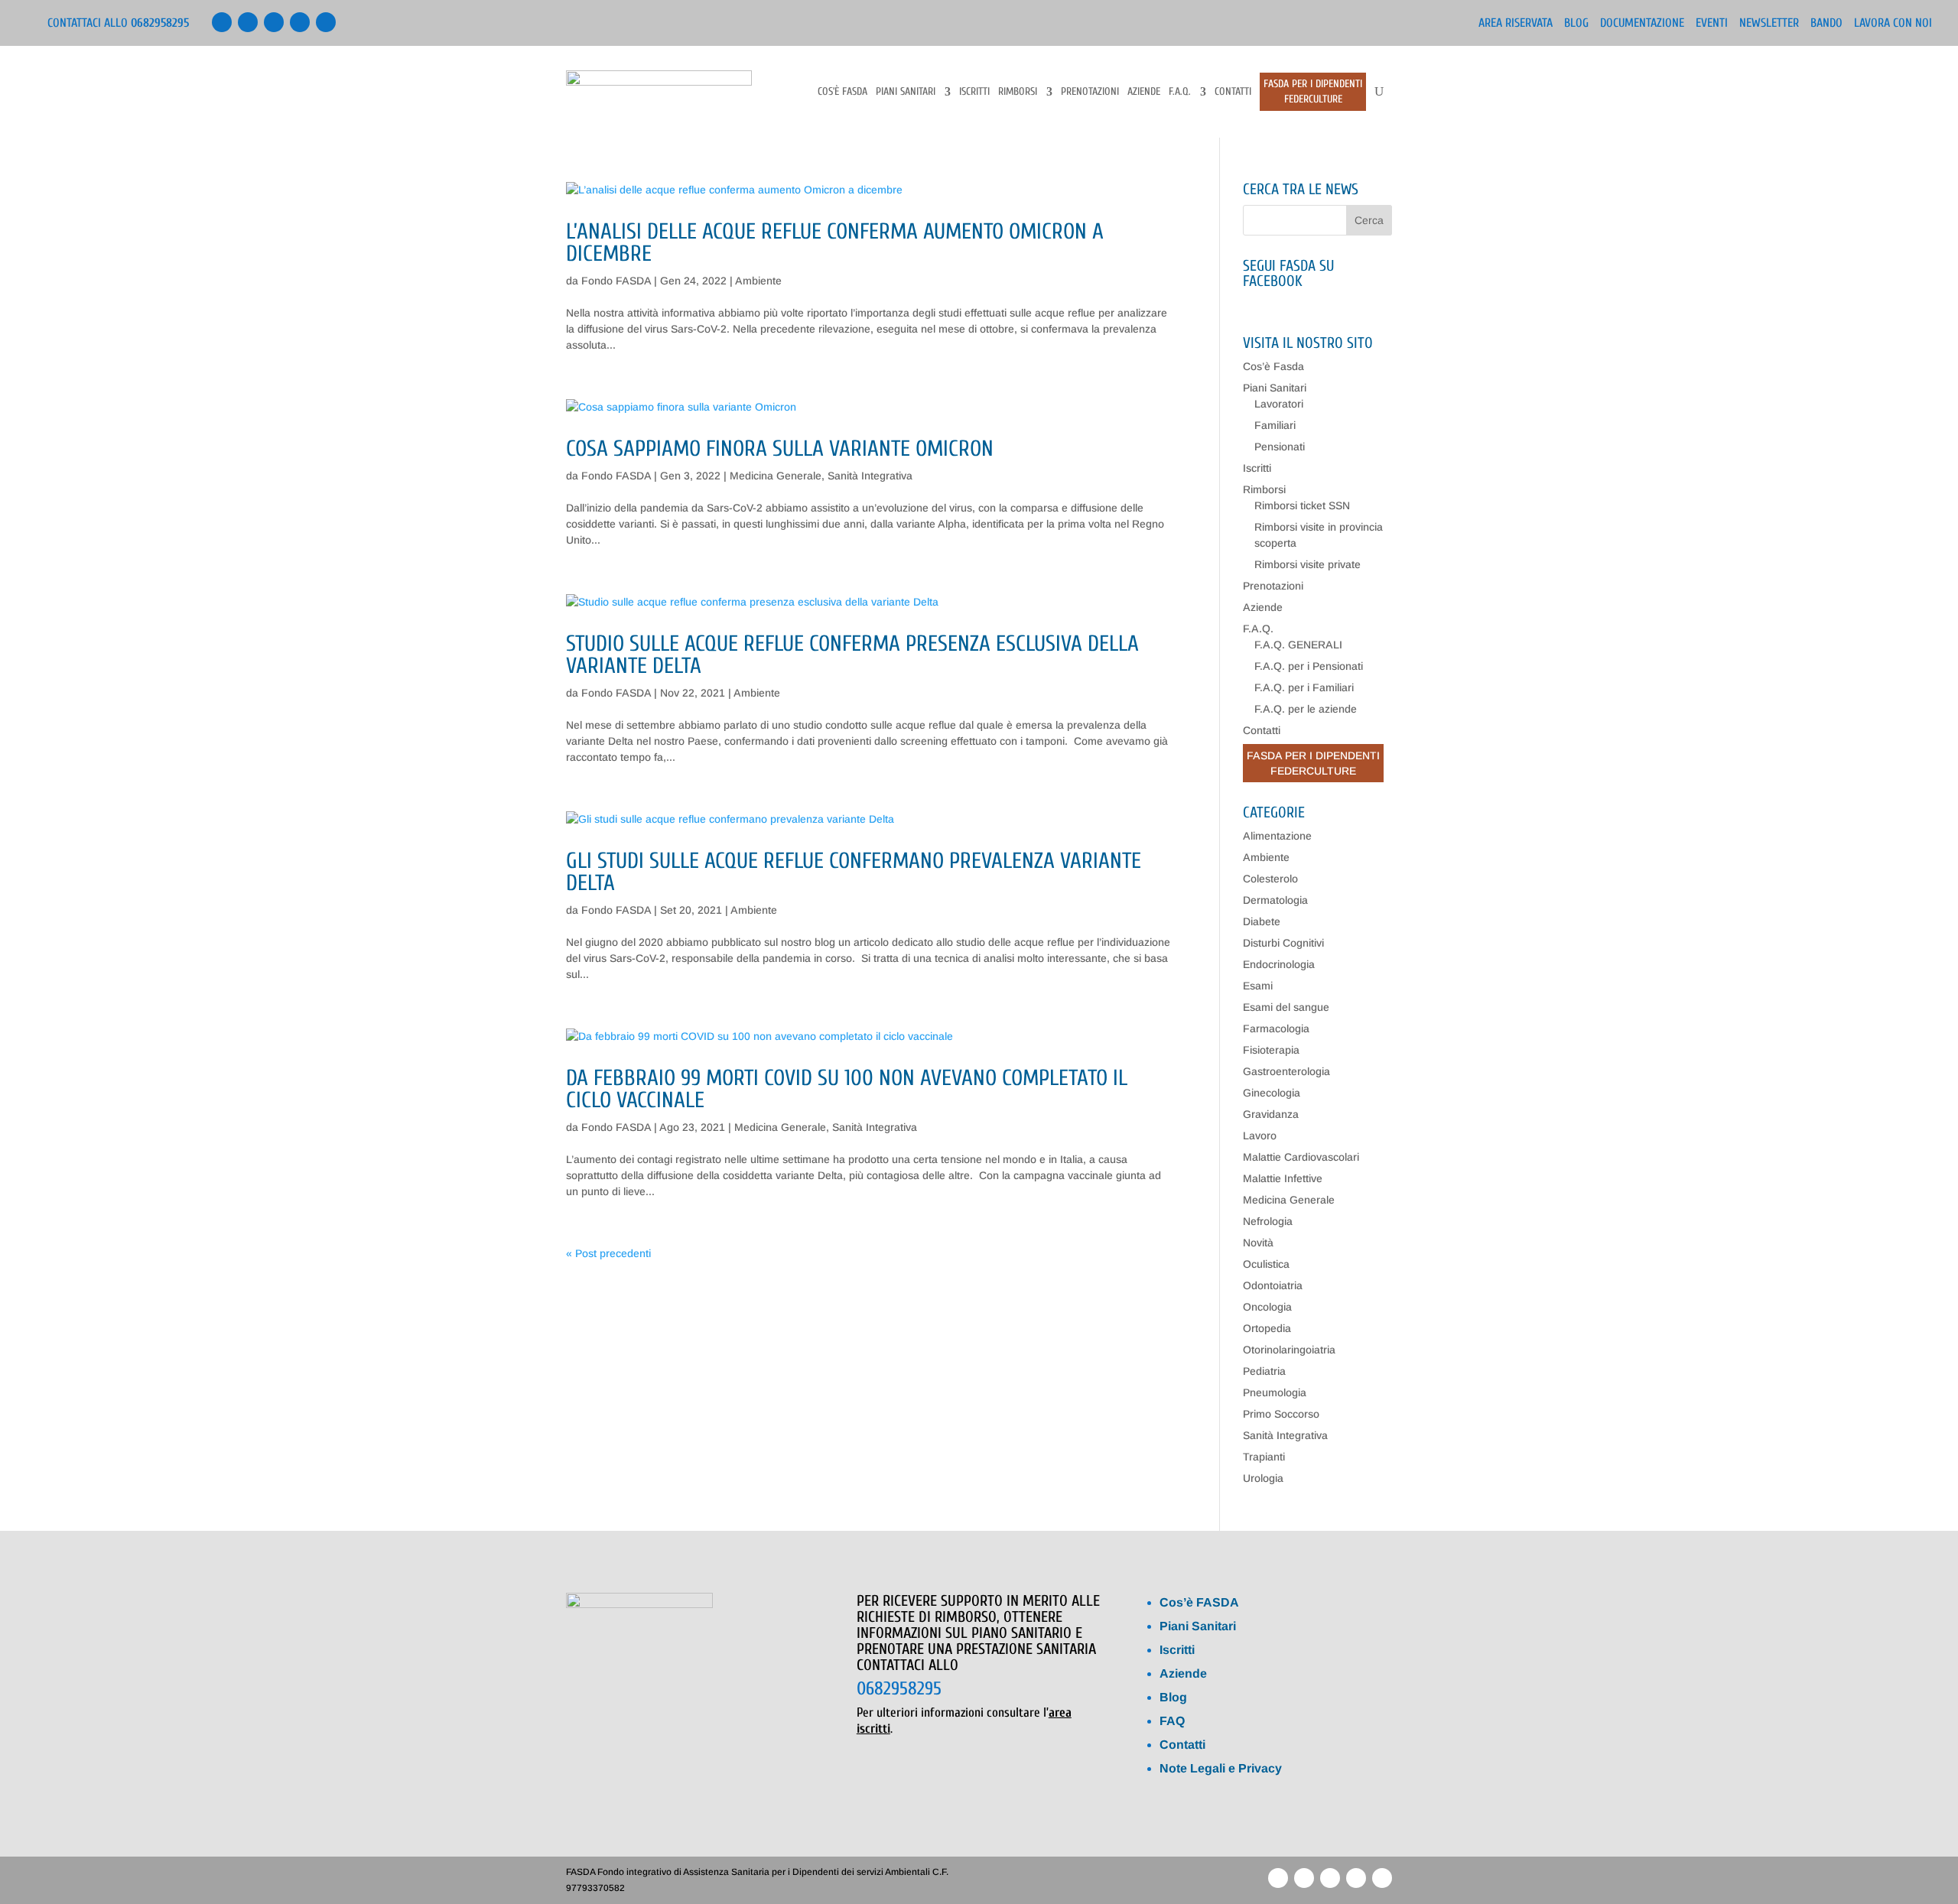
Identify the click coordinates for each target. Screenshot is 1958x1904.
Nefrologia (1268, 1221)
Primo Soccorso (1281, 1414)
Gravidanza (1271, 1114)
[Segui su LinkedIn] (248, 22)
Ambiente (758, 281)
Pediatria (1264, 1371)
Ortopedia (1267, 1328)
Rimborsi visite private (1308, 564)
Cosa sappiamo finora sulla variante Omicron (780, 449)
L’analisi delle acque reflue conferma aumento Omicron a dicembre (835, 243)
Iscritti (974, 92)
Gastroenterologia (1286, 1071)
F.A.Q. (1180, 92)
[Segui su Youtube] (274, 22)
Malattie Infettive (1283, 1178)
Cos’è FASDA (1199, 1602)
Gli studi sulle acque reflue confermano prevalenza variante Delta (854, 872)
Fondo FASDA (616, 281)
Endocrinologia (1279, 964)
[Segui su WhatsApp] (300, 22)
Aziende (1144, 92)
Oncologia (1267, 1307)
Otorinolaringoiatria (1289, 1350)
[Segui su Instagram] (326, 22)
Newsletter (1769, 24)
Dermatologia (1275, 900)
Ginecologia (1272, 1093)
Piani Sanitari (906, 92)
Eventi (1712, 24)
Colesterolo (1270, 879)
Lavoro (1260, 1136)
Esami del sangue (1286, 1007)
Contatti (1233, 92)
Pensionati (1280, 447)
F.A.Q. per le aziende (1306, 709)
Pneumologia (1275, 1392)
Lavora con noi (1893, 24)
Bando (1826, 24)
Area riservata (1516, 24)
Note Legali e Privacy (1221, 1768)
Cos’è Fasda (842, 92)
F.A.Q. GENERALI (1298, 645)
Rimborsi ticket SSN (1302, 505)
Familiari (1275, 425)
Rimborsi (1018, 92)
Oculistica (1266, 1264)
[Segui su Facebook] (222, 22)
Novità (1258, 1243)
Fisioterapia (1271, 1050)
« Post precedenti (608, 1253)
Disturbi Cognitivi (1283, 943)
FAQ (1172, 1721)
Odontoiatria (1273, 1285)
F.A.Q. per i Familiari (1304, 687)
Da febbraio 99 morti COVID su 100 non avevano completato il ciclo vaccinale (847, 1089)
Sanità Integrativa (870, 476)
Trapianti (1264, 1457)
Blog (1576, 24)
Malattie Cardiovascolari (1301, 1157)
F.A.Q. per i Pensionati (1309, 666)
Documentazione (1642, 24)
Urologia (1263, 1478)
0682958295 (899, 1689)
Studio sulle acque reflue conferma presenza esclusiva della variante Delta (852, 655)
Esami (1258, 986)
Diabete (1262, 921)
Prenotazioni (1090, 92)
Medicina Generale (776, 476)
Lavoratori (1279, 404)
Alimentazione (1277, 836)
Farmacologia (1276, 1028)
